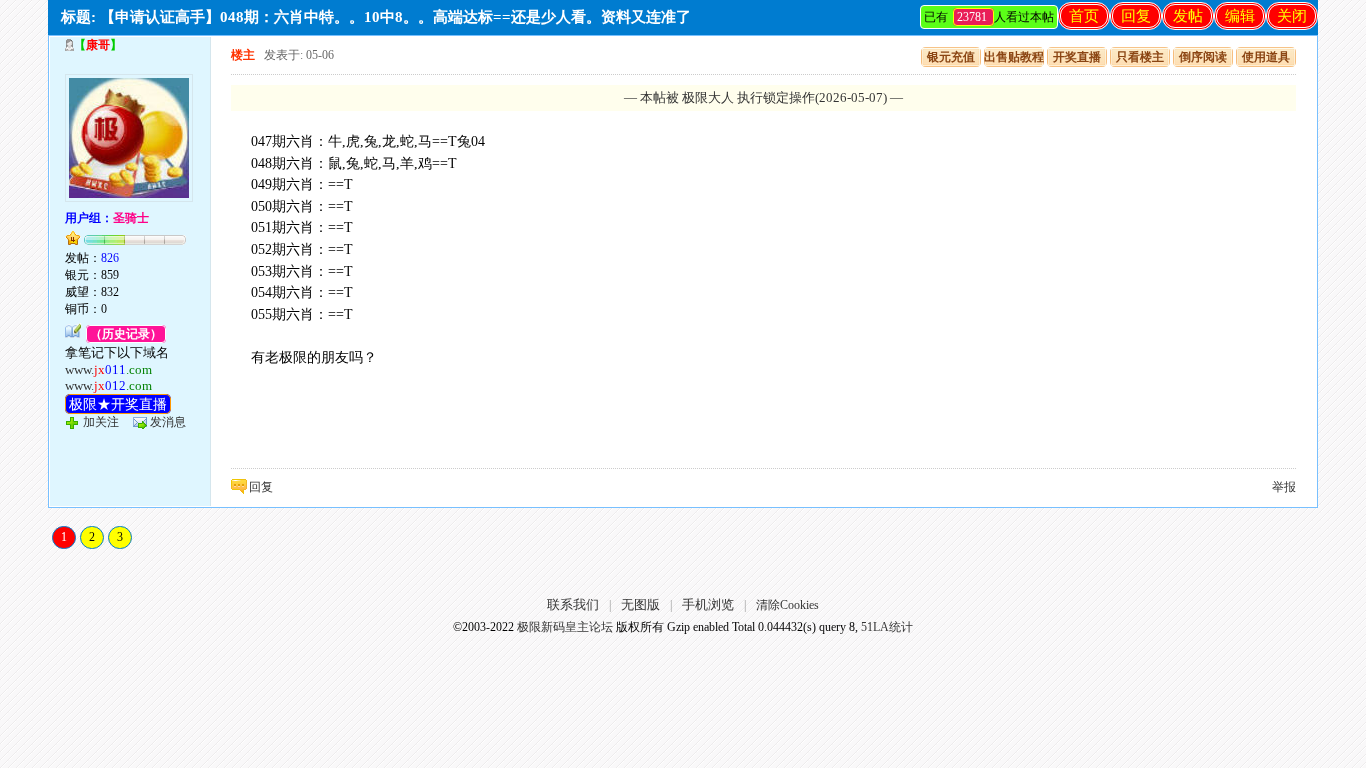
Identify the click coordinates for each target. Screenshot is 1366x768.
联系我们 (573, 604)
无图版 (640, 604)
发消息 (168, 422)
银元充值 (951, 57)
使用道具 (1266, 57)
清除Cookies (787, 605)
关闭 (1292, 16)
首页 (1084, 16)
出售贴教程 (1014, 57)
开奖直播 (1077, 57)
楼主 (243, 55)
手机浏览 (708, 604)
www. (108, 369)
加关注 (101, 422)
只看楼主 (1140, 57)
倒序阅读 (1203, 57)
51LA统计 (887, 627)
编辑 (1240, 16)
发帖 (1188, 16)
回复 (1136, 16)
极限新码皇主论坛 (565, 627)
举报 (1284, 487)
